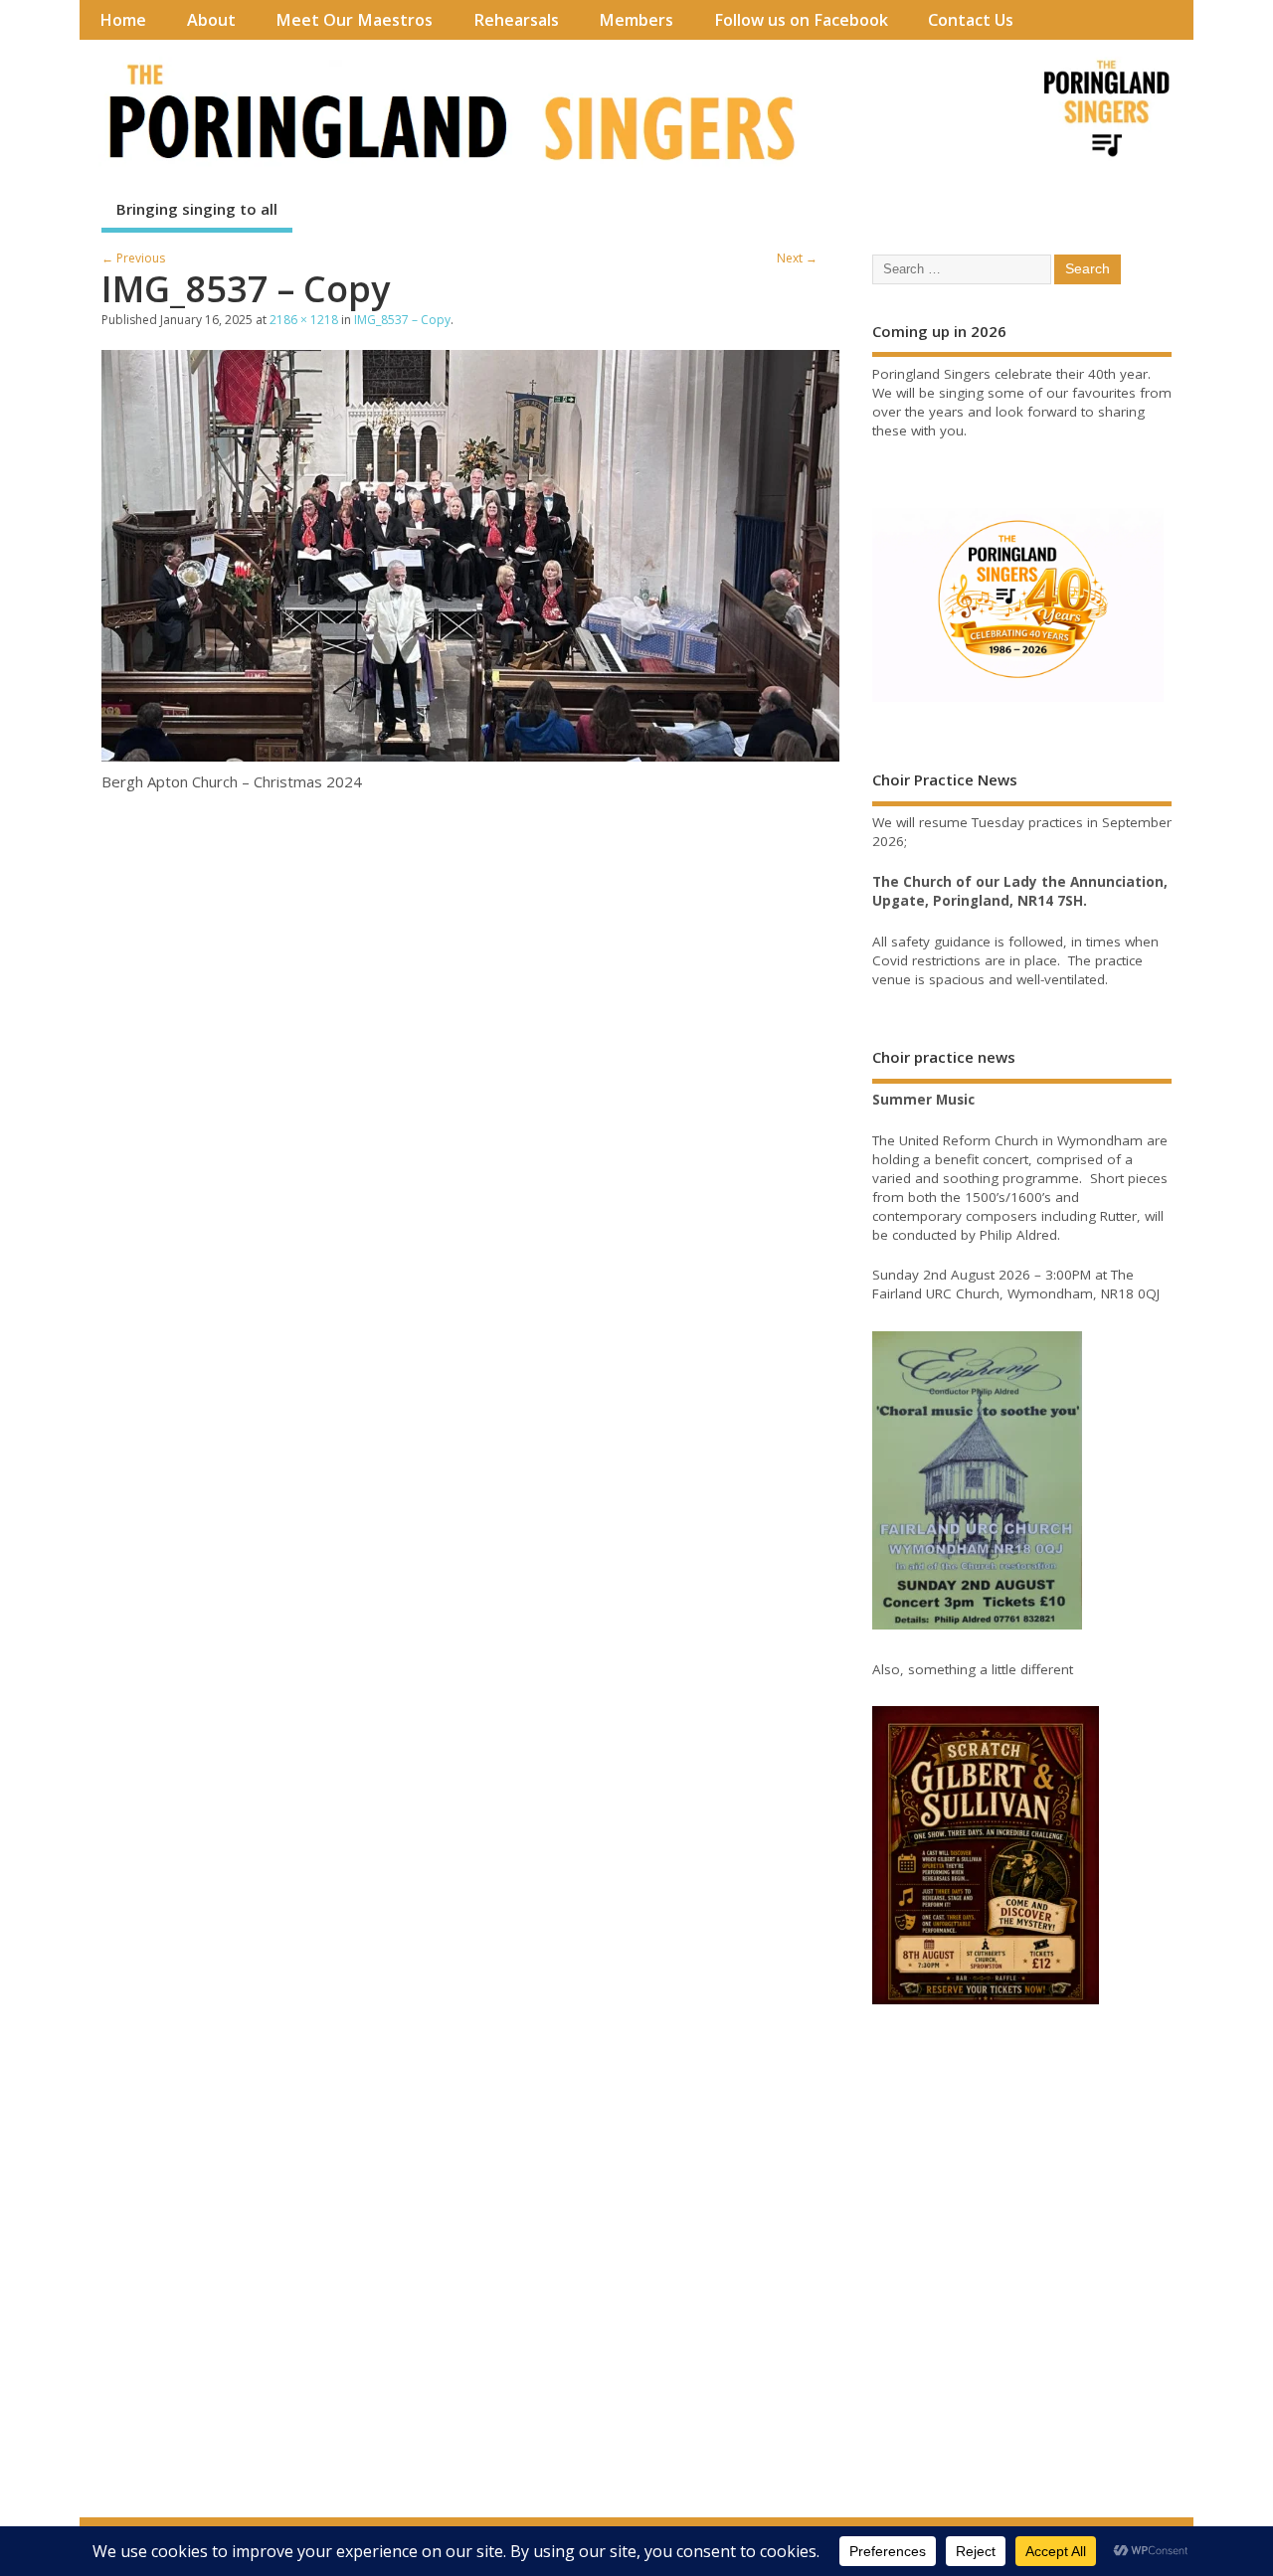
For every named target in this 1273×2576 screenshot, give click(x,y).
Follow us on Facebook (801, 20)
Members (636, 20)
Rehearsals (516, 20)
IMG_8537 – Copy (402, 320)
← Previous (133, 258)
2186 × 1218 (304, 320)
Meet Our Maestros (354, 20)
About (211, 20)
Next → (797, 258)
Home (123, 20)
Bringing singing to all (197, 209)
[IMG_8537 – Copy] (470, 756)
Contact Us (971, 20)
